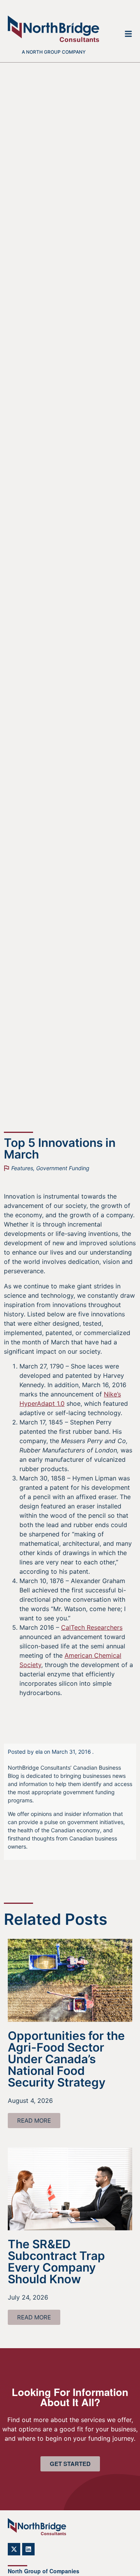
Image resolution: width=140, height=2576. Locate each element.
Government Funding (63, 1168)
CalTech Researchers (92, 1627)
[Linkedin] (28, 2549)
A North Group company (54, 52)
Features (22, 1168)
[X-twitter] (14, 2549)
